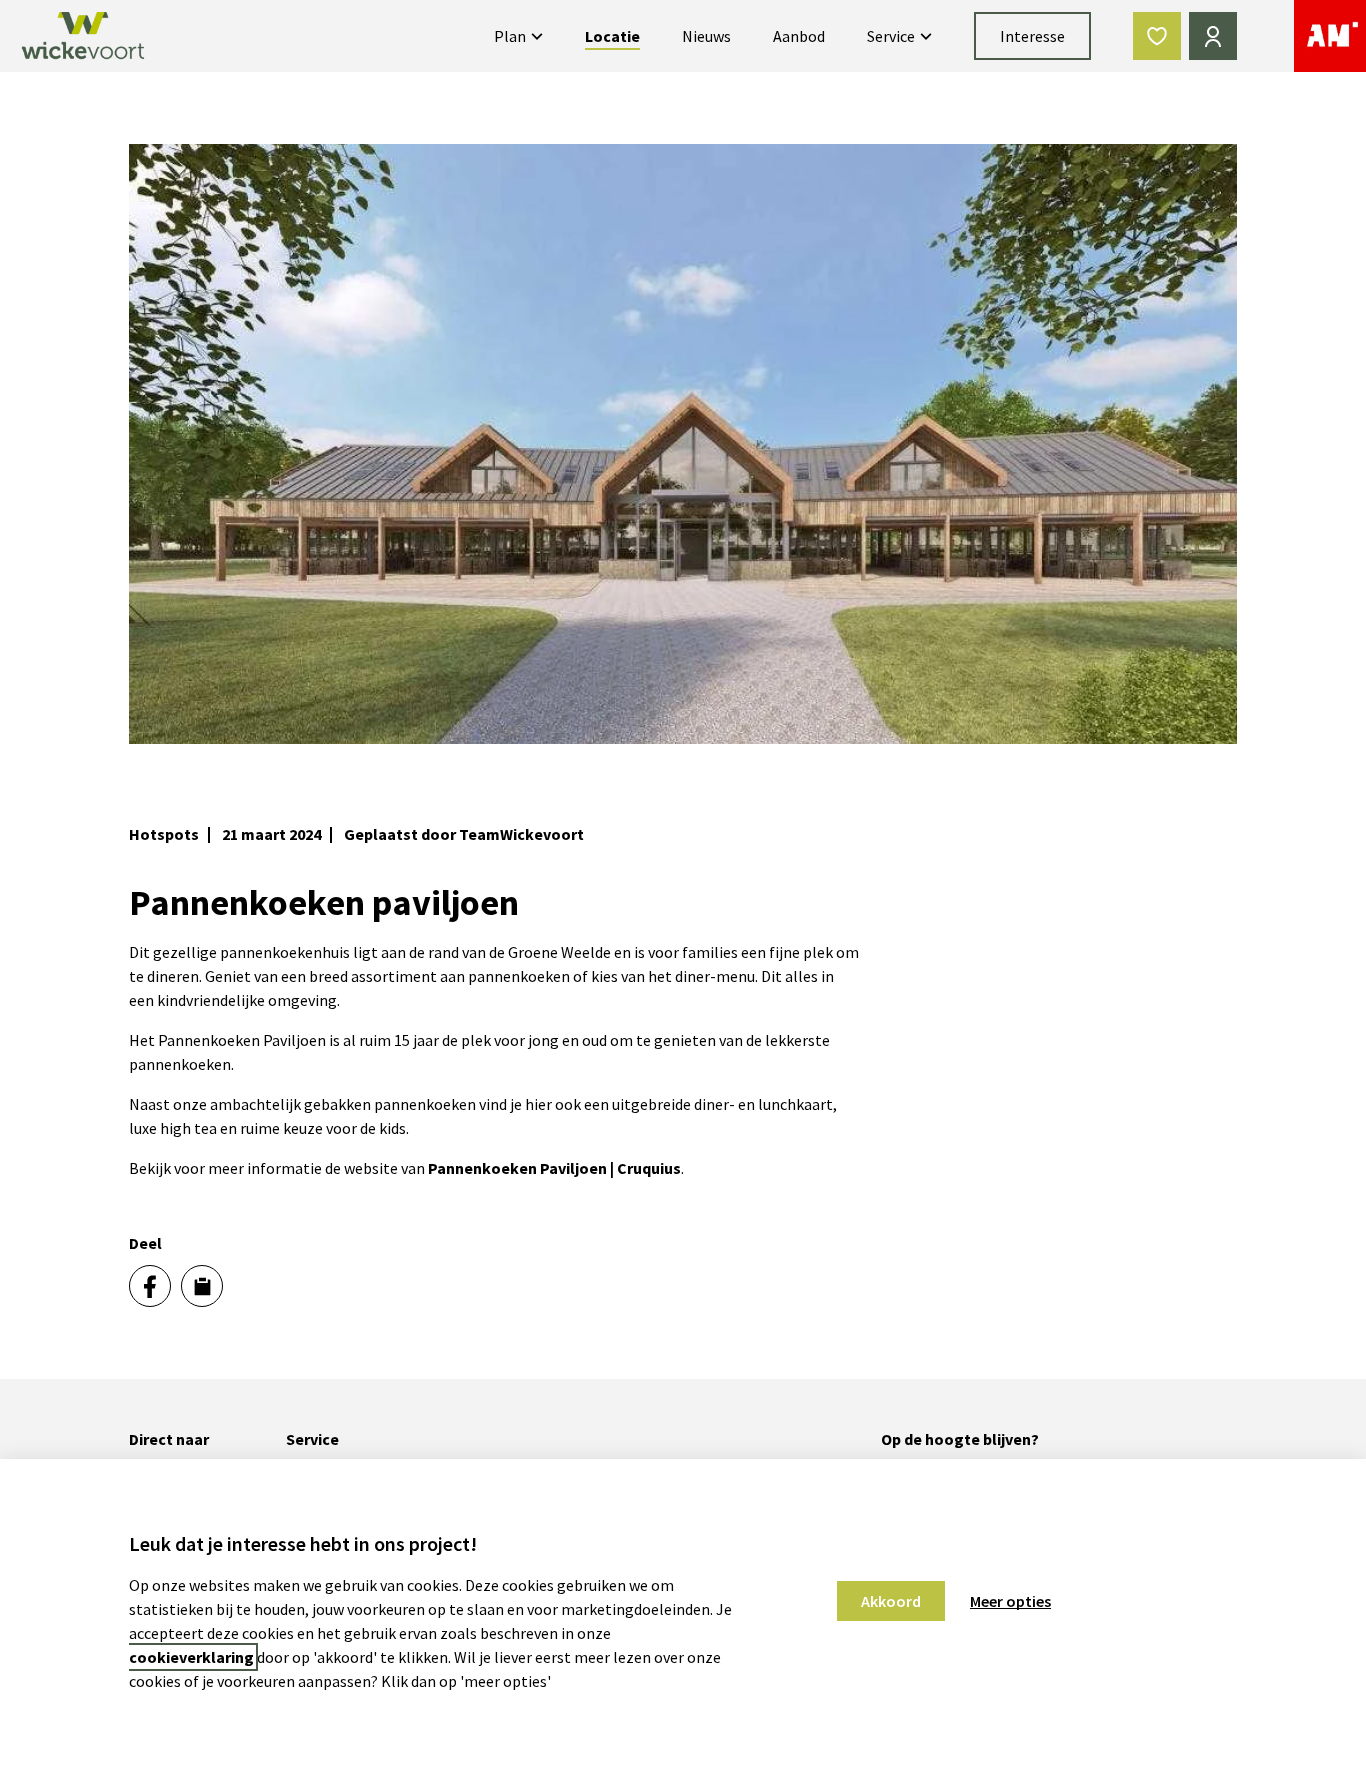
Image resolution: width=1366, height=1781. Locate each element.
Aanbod (799, 36)
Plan (510, 36)
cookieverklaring (191, 1657)
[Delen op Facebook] (150, 1286)
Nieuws (706, 36)
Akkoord (891, 1601)
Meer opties (1010, 1601)
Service (891, 36)
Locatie (612, 36)
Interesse (1032, 36)
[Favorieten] (1157, 36)
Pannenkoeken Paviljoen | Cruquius (554, 1168)
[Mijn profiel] (1213, 36)
